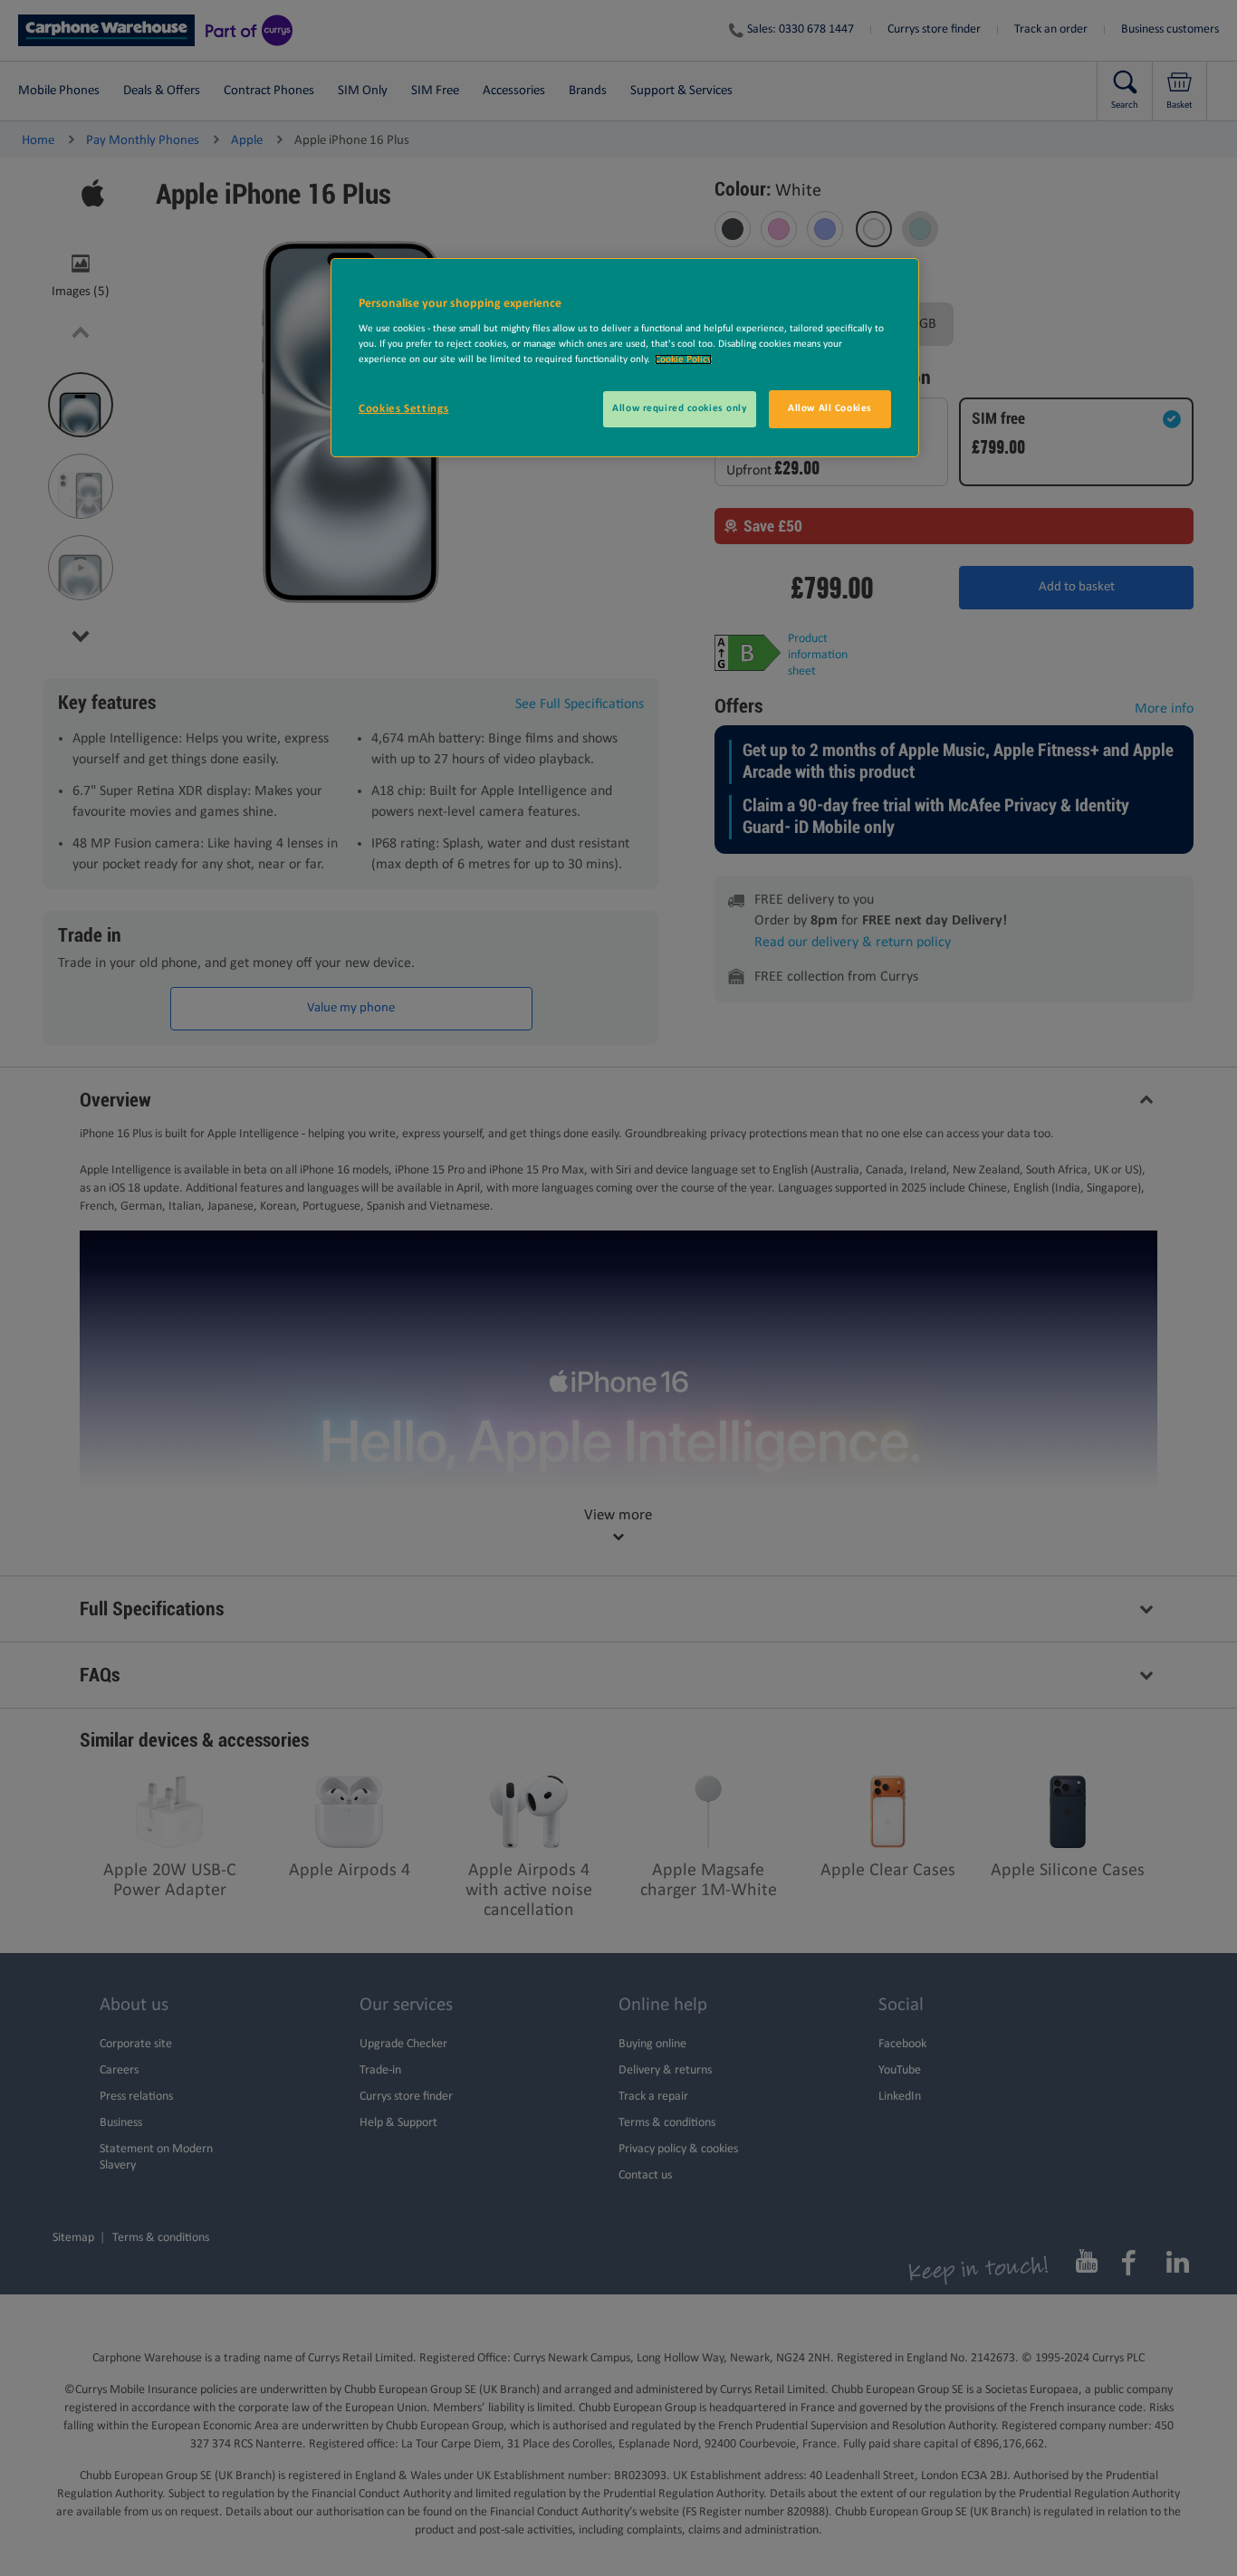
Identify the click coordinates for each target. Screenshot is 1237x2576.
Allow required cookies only (679, 408)
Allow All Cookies (830, 408)
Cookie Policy (683, 359)
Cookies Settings (403, 409)
